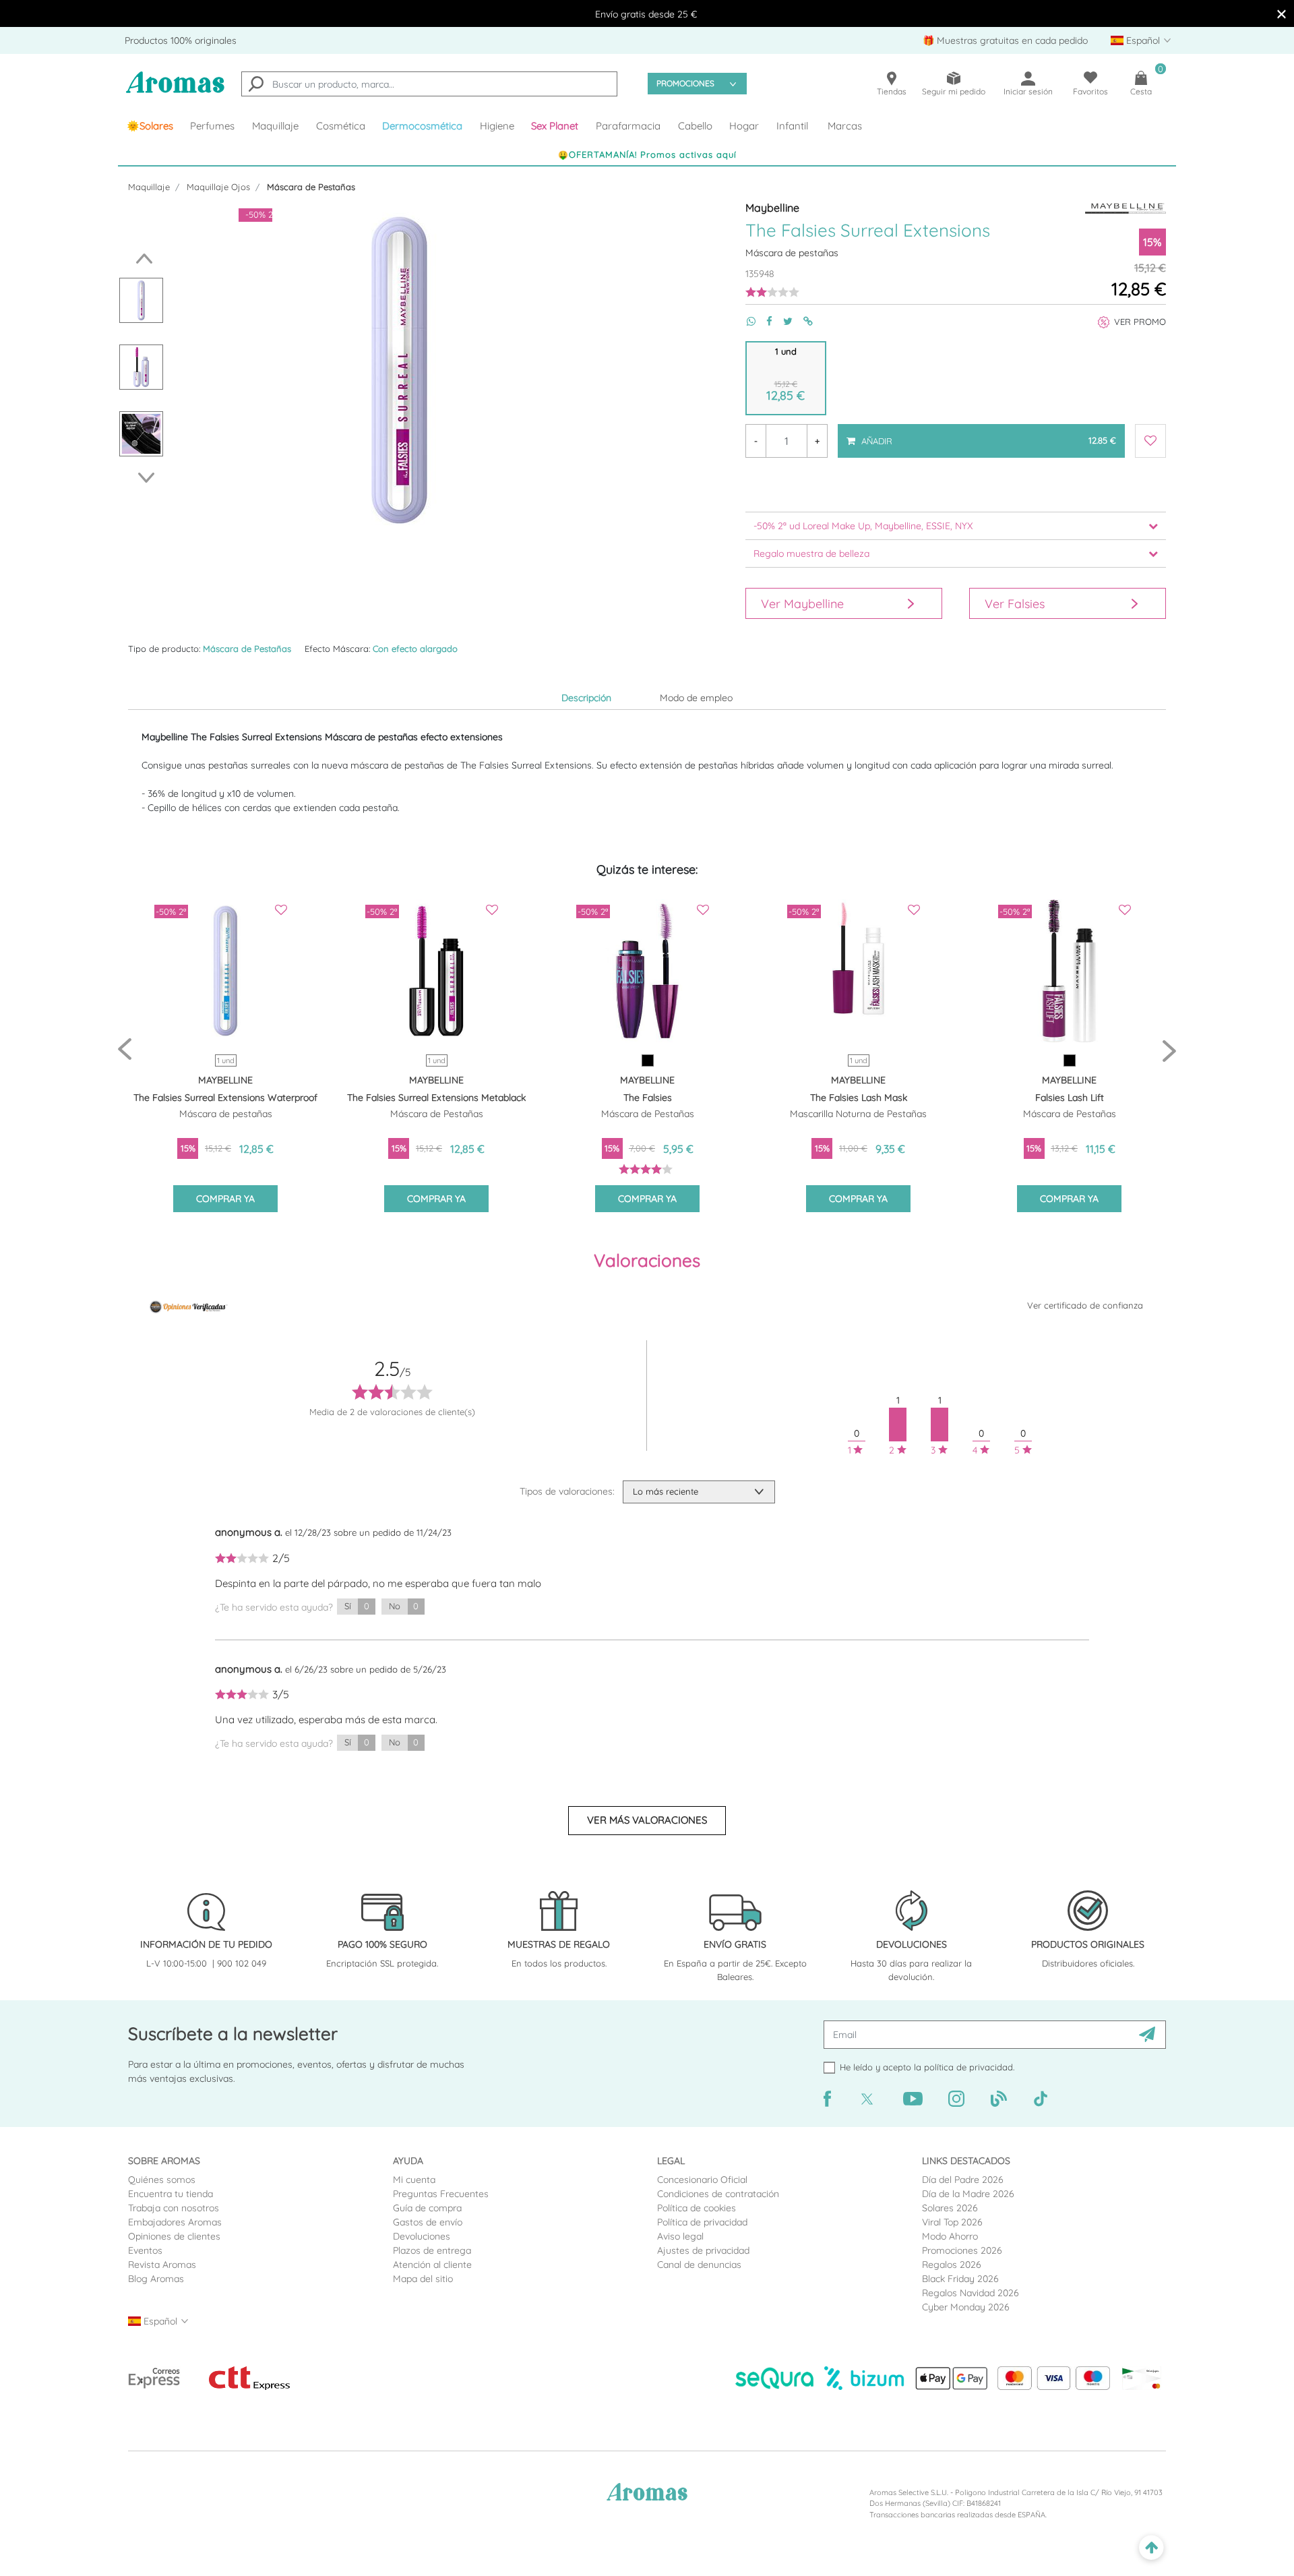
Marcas (845, 126)
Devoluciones (422, 2236)
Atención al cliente (432, 2265)
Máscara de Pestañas (311, 187)
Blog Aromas (156, 2279)
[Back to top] (1151, 2548)
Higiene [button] (497, 126)
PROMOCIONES (685, 83)
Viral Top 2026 (952, 2222)
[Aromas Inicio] (175, 91)
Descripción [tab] (586, 698)
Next (150, 478)
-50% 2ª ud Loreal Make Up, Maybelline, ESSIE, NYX (863, 526)
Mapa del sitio (423, 2279)
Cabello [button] (695, 126)
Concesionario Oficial (702, 2180)
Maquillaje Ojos (218, 187)
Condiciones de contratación (718, 2194)
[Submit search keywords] (256, 86)
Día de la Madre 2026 (968, 2194)
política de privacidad (968, 2067)
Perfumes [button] (212, 126)
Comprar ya (225, 1199)
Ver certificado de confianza (1085, 1305)
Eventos (145, 2250)
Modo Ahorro (950, 2236)
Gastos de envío (428, 2222)
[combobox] (429, 84)
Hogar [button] (744, 126)
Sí (357, 1606)
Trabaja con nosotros (174, 2208)
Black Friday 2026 (960, 2279)
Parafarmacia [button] (628, 126)
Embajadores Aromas (175, 2222)
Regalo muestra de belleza (811, 553)
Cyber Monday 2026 (966, 2307)
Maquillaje (149, 187)
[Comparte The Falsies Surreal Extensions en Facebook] (764, 321)
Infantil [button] (792, 126)
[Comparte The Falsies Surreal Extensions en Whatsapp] (746, 321)
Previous (141, 259)
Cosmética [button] (341, 126)
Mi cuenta (414, 2180)
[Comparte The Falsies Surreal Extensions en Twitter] (782, 321)
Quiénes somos (162, 2180)
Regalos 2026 (952, 2265)
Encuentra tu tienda (171, 2194)
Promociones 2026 (962, 2250)
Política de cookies (697, 2208)
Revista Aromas (162, 2265)
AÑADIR (988, 435)
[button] (555, 126)
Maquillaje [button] (275, 126)
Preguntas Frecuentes (441, 2194)
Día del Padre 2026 (963, 2180)
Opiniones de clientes (174, 2236)
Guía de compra (427, 2208)
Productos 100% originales (181, 40)
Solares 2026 (950, 2208)
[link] (150, 126)
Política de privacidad (702, 2222)
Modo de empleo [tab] (696, 698)
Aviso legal (680, 2236)
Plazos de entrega (432, 2250)
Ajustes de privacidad (703, 2250)
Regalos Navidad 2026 (970, 2293)
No (404, 1606)
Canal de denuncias (699, 2265)
